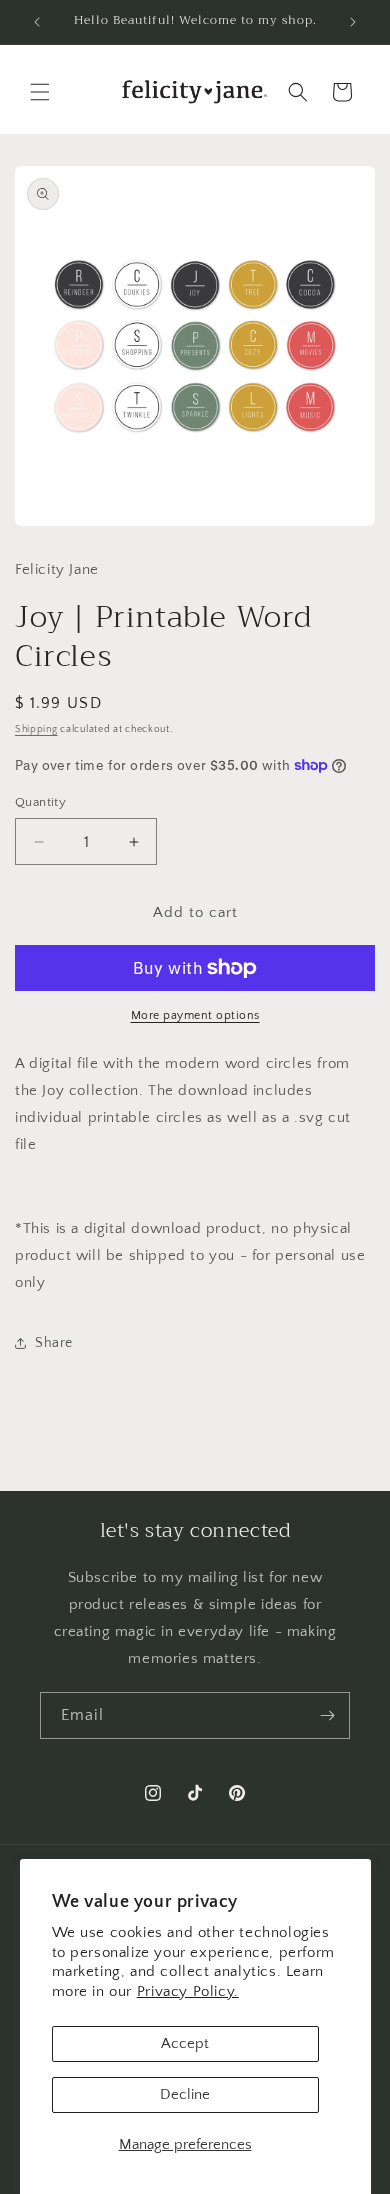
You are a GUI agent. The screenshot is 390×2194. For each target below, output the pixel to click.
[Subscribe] (327, 1715)
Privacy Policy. (188, 1991)
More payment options (195, 1015)
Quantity (40, 802)
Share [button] (54, 1343)
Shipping (36, 729)
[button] (40, 92)
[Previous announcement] (37, 22)
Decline (185, 2094)
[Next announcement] (353, 22)
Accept (185, 2043)
